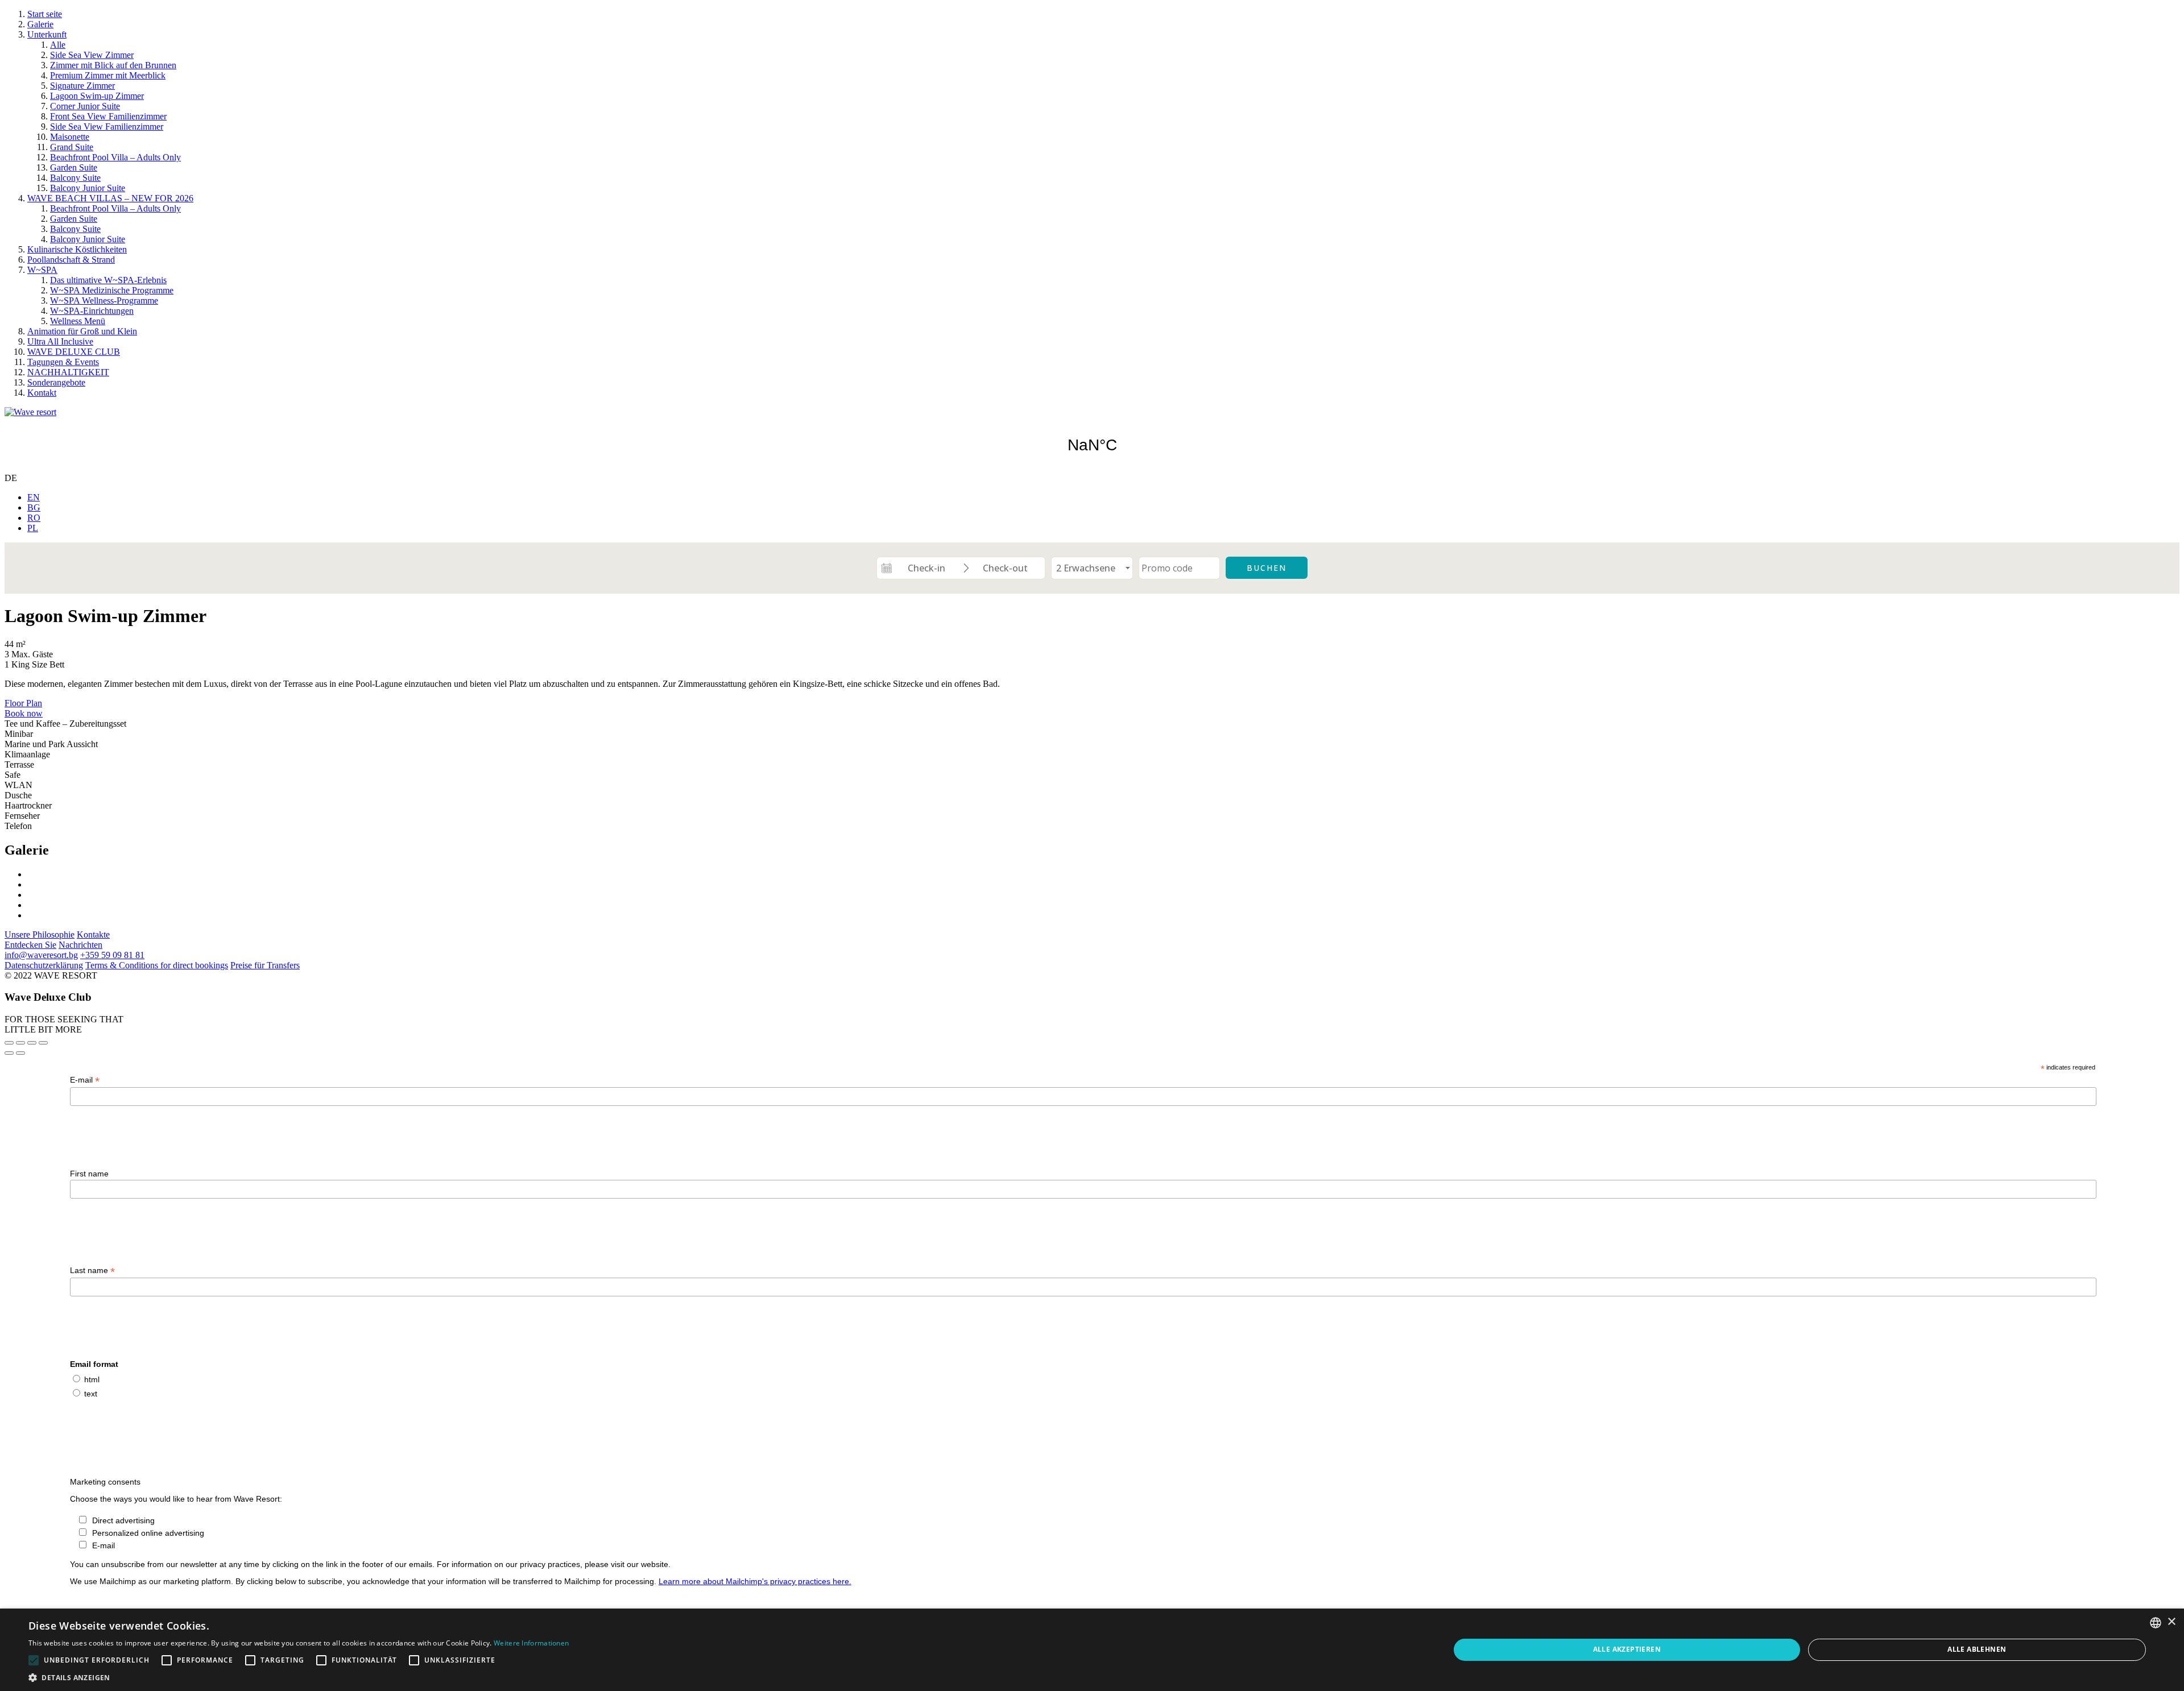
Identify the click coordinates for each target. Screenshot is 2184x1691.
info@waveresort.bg (41, 955)
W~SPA (42, 270)
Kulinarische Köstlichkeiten (77, 249)
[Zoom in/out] (43, 1043)
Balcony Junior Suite (88, 188)
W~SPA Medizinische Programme (112, 290)
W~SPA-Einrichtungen (92, 311)
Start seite (45, 14)
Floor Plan (23, 703)
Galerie (40, 24)
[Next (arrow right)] (20, 1053)
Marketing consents (105, 1482)
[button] (299, 1677)
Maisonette (70, 137)
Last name (92, 1271)
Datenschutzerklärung (44, 965)
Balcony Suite (75, 178)
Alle (58, 45)
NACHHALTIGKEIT (68, 372)
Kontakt (42, 393)
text (91, 1394)
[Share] (20, 1043)
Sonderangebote (56, 382)
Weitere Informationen (531, 1643)
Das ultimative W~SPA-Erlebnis (108, 280)
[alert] (1092, 1650)
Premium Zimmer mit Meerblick (108, 75)
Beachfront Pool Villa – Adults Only (115, 157)
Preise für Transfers (265, 965)
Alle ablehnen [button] (1977, 1649)
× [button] (2171, 1622)
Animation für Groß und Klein (82, 331)
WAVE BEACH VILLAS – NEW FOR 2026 (110, 198)
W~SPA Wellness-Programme (104, 301)
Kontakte (93, 934)
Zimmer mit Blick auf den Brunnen (113, 65)
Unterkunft (47, 34)
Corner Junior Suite (85, 106)
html (92, 1379)
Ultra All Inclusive (60, 341)
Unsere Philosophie (40, 934)
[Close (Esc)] (9, 1043)
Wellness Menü (78, 321)
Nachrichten (80, 945)
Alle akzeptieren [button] (1627, 1649)
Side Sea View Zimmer (92, 55)
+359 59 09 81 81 (112, 955)
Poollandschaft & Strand (71, 260)
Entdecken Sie (30, 945)
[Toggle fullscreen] (32, 1043)
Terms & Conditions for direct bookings (157, 965)
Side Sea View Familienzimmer (107, 127)
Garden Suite (74, 167)
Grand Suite (72, 147)
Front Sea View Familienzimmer (108, 116)
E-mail (85, 1080)
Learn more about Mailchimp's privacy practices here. (755, 1581)
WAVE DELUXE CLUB (74, 352)
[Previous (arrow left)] (9, 1053)
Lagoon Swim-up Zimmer (97, 96)
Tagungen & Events (63, 362)
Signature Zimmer (82, 86)
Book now (24, 713)
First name (89, 1174)
